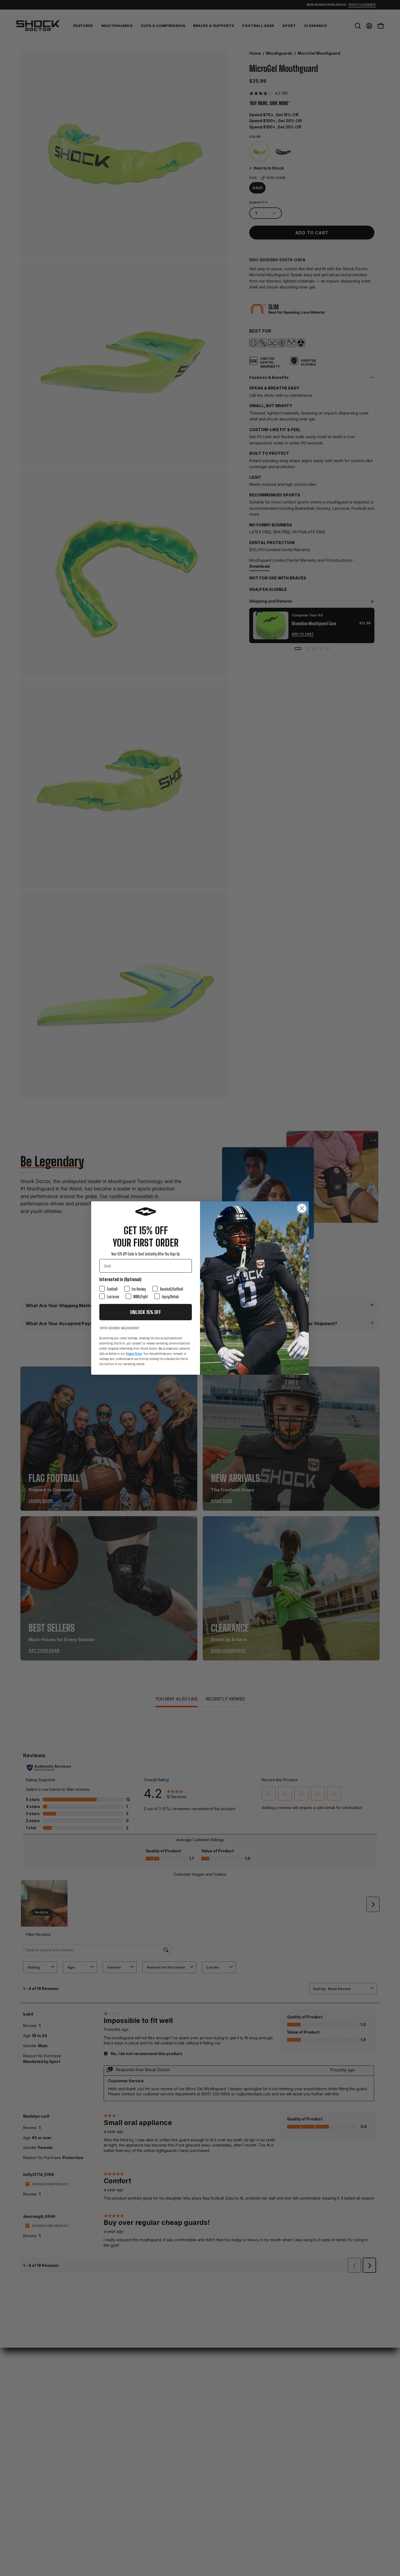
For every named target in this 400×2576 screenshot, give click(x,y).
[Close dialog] (302, 1208)
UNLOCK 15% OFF (146, 1312)
